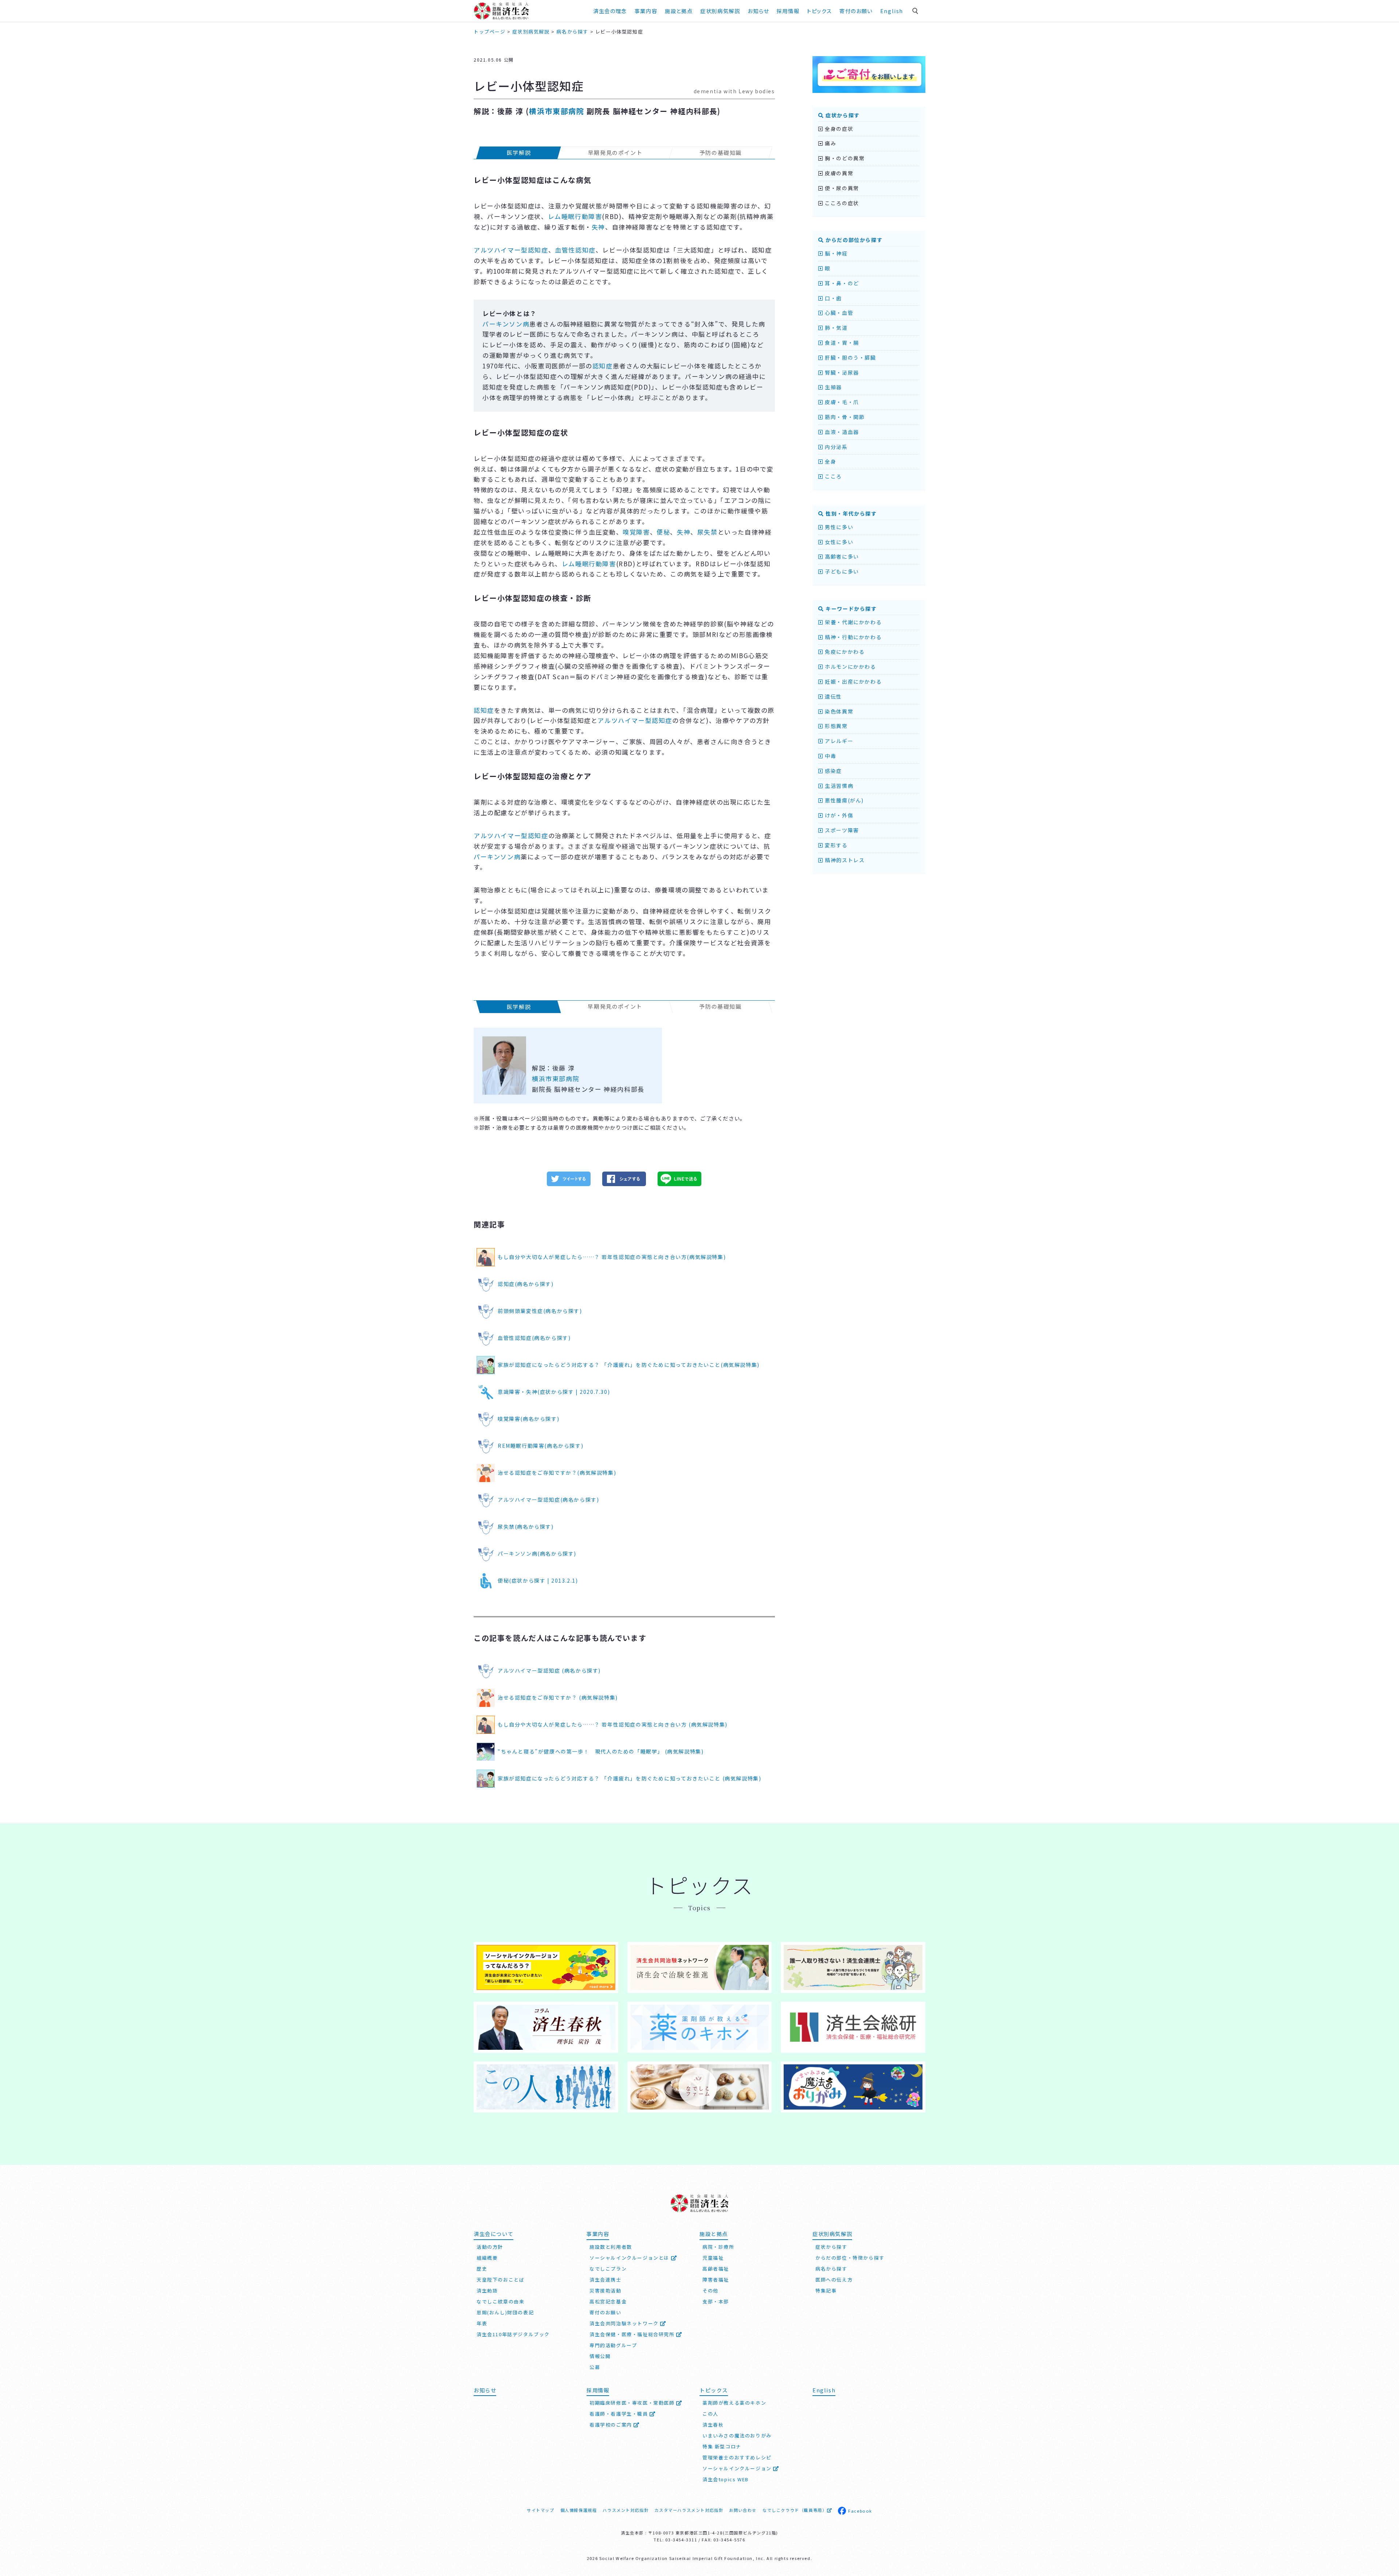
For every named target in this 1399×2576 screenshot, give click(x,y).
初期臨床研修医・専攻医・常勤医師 (633, 2403)
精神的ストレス (844, 860)
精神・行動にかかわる (853, 637)
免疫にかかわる (844, 652)
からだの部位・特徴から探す (850, 2258)
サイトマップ (541, 2510)
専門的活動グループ (613, 2345)
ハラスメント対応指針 (626, 2510)
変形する (836, 845)
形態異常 (836, 726)
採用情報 (788, 11)
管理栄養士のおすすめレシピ (737, 2457)
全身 (830, 461)
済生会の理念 (610, 11)
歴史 (482, 2269)
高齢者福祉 (716, 2269)
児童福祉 (713, 2258)
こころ (833, 476)
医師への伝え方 (834, 2280)
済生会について (493, 2234)
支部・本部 (716, 2301)
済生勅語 (487, 2290)
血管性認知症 (575, 250)
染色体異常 (838, 711)
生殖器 (833, 387)
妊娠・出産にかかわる (853, 681)
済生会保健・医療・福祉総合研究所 (633, 2334)
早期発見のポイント (615, 153)
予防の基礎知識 (721, 153)
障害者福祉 (716, 2280)
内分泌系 (836, 447)
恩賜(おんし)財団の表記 (505, 2312)
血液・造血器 (841, 432)
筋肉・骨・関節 (844, 417)
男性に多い (838, 527)
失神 (598, 227)
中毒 (830, 756)
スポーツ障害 (841, 830)
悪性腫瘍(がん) (844, 800)
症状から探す (842, 115)
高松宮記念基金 (608, 2301)
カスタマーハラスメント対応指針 (689, 2510)
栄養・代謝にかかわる (853, 622)
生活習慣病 (838, 786)
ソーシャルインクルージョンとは (630, 2258)
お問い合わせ (743, 2510)
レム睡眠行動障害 (575, 216)
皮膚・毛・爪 (841, 402)
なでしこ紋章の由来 (500, 2301)
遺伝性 (833, 696)
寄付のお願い (856, 11)
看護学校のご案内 (612, 2425)
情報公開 (600, 2356)
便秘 (663, 532)
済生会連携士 (606, 2280)
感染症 (833, 771)
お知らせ (485, 2390)
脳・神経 (836, 253)
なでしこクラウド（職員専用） (795, 2510)
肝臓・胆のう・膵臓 (850, 357)
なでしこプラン (608, 2269)
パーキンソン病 (506, 324)
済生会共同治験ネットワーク (625, 2323)
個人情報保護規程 (579, 2510)
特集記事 (826, 2290)
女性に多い (838, 542)
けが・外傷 (838, 815)
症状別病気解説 (720, 11)
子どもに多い (841, 571)
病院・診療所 (718, 2247)
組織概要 (487, 2258)
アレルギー (838, 741)
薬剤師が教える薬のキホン (734, 2403)
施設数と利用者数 (611, 2247)
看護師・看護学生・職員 (620, 2414)
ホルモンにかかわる (850, 667)
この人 (710, 2414)
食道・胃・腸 (841, 343)
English (892, 11)
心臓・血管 (838, 313)
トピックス (819, 11)
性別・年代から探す (851, 513)
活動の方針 (490, 2247)
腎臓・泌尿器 (841, 372)
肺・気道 (836, 328)
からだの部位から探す (853, 240)
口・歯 (833, 298)
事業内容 (646, 11)
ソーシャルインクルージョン (738, 2468)
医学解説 (519, 153)
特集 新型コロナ (722, 2446)
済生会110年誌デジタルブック (513, 2334)
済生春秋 (713, 2425)
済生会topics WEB (726, 2479)
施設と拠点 (679, 11)
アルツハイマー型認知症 (511, 250)
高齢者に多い (841, 556)
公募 (595, 2367)
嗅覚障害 (636, 532)
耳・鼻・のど (841, 283)
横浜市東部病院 (557, 111)
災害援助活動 (606, 2290)
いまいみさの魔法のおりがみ (737, 2436)
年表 (482, 2323)
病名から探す (831, 2269)
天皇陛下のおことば (500, 2280)
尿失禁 (708, 532)
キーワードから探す (851, 609)
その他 (710, 2290)
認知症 (603, 366)
